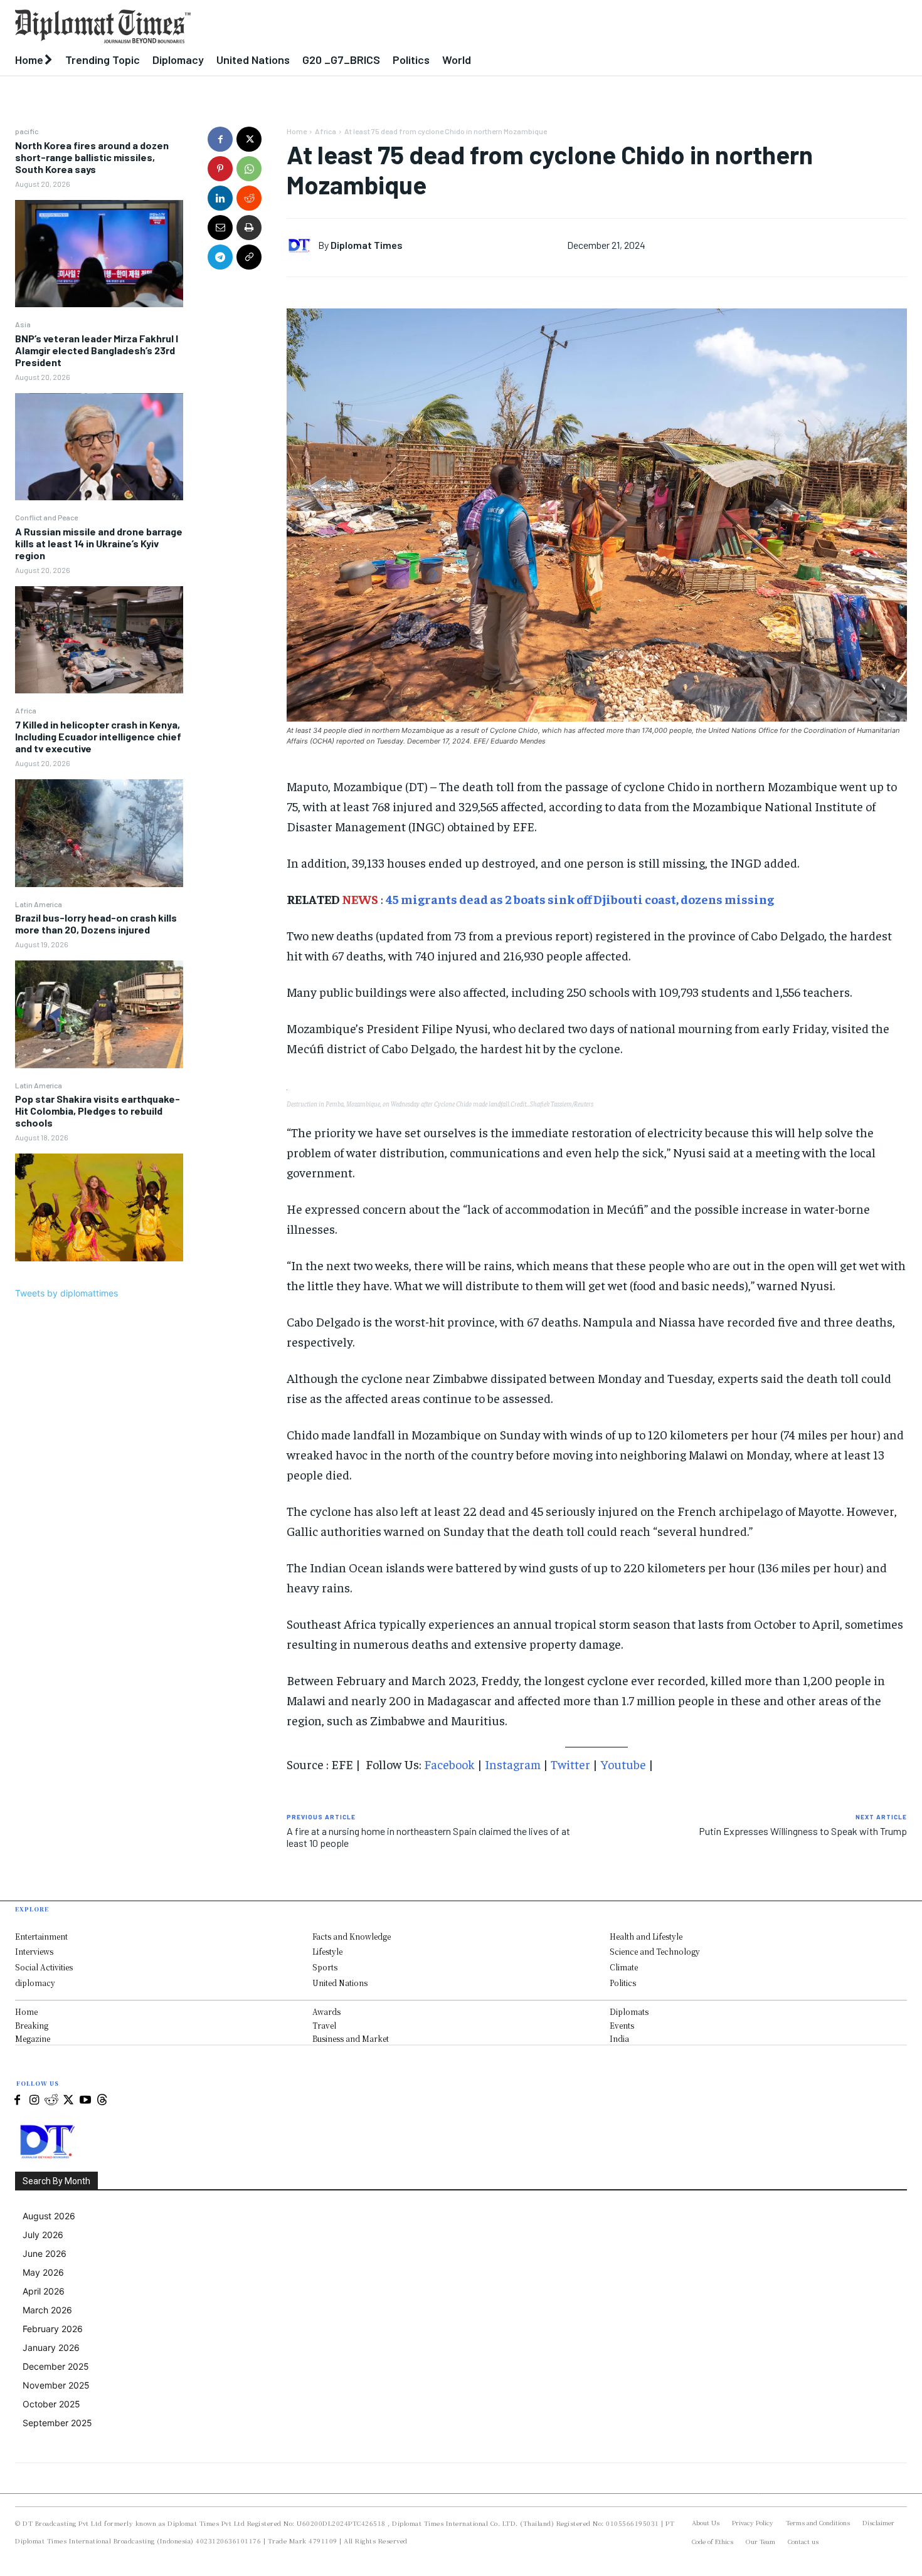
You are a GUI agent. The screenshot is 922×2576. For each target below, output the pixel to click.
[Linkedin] (220, 198)
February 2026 (53, 2329)
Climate (624, 1967)
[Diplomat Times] (302, 245)
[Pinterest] (220, 169)
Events (622, 2025)
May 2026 (43, 2272)
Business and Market (351, 2038)
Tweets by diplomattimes (66, 1293)
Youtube (623, 1764)
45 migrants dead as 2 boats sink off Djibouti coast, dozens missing (580, 899)
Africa (26, 710)
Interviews (34, 1951)
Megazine (33, 2038)
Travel (324, 2025)
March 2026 (47, 2310)
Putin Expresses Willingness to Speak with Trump (803, 1831)
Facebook (449, 1764)
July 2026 (43, 2235)
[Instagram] (34, 2100)
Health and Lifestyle (646, 1936)
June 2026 (45, 2253)
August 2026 (49, 2216)
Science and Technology (655, 1951)
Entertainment (41, 1936)
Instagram (513, 1764)
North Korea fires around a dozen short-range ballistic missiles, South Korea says (92, 157)
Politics (623, 1983)
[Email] (220, 228)
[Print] (249, 228)
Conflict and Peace (46, 517)
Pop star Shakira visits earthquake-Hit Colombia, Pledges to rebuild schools (98, 1111)
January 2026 (51, 2347)
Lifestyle (327, 1951)
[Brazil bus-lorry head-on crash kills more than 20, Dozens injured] (99, 1014)
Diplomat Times (367, 245)
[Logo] (346, 26)
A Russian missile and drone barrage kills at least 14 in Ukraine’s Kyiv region (99, 543)
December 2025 (56, 2366)
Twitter (570, 1764)
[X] (249, 139)
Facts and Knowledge (352, 1936)
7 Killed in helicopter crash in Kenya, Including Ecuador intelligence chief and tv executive (98, 736)
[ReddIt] (249, 198)
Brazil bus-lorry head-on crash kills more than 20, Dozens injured (96, 923)
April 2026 (44, 2291)
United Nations (340, 1983)
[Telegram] (220, 257)
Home (297, 131)
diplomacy (35, 1983)
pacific (27, 131)
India (619, 2038)
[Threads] (102, 2100)
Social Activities (44, 1967)
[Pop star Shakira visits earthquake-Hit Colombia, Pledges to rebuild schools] (99, 1207)
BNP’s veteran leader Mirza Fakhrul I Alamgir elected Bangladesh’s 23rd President (97, 350)
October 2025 (51, 2404)
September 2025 (57, 2423)
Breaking (32, 2025)
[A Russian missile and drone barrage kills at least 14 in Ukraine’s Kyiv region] (99, 640)
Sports (325, 1967)
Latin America (39, 904)
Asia (23, 324)
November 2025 (56, 2385)
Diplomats (629, 2011)
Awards (326, 2011)
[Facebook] (220, 139)
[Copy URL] (249, 257)
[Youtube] (85, 2100)
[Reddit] (51, 2100)
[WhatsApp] (249, 169)
